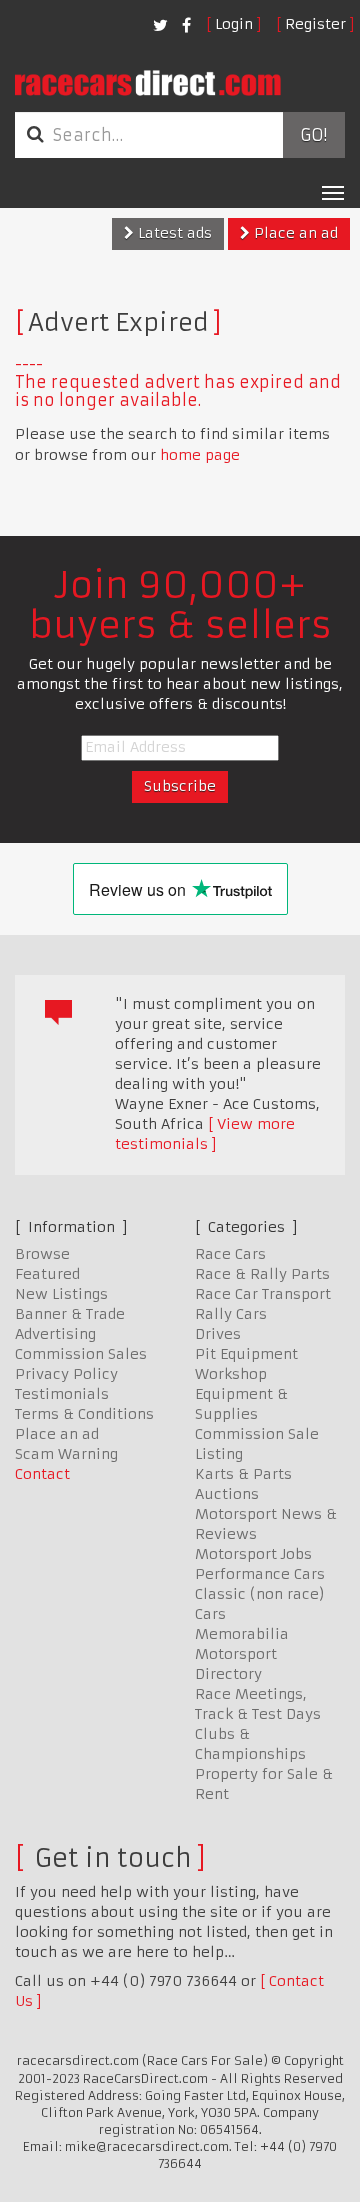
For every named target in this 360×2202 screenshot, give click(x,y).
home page (200, 455)
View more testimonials (205, 1134)
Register (315, 24)
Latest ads (173, 233)
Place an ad (294, 233)
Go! (313, 135)
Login (234, 24)
